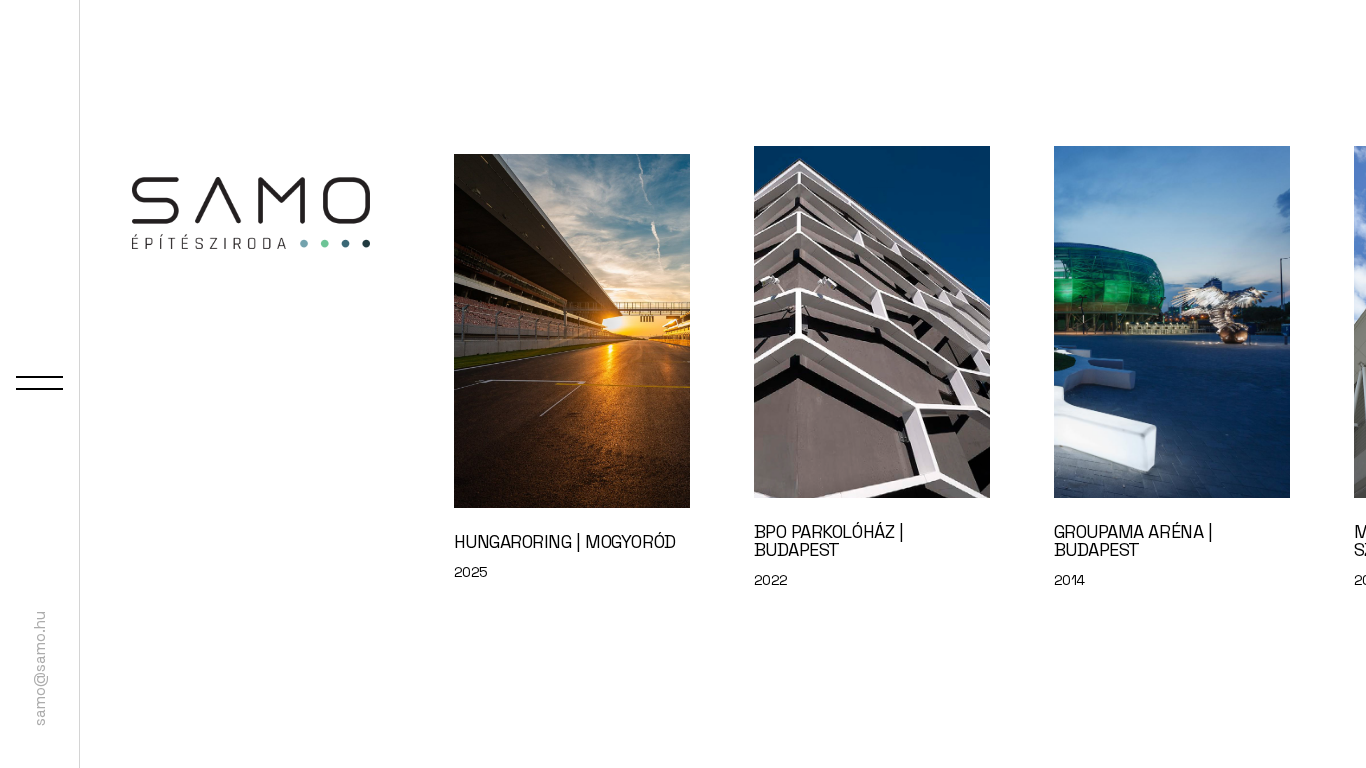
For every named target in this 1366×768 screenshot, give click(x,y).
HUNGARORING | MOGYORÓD (565, 541)
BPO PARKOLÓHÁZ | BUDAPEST (829, 540)
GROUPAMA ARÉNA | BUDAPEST (1133, 540)
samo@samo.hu (39, 668)
